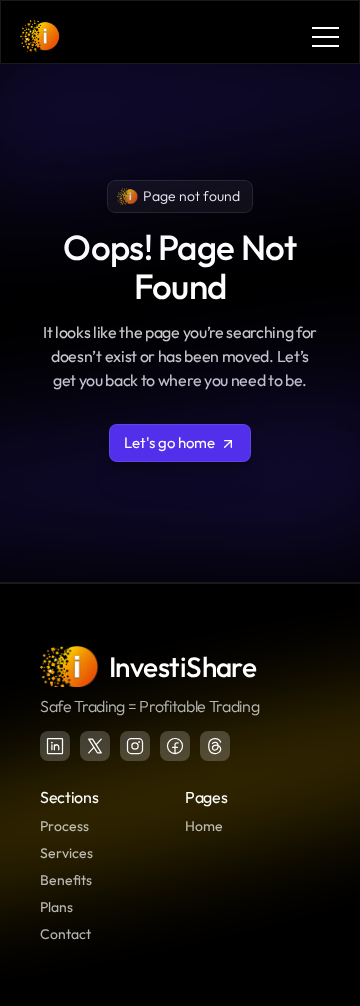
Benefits (66, 880)
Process (64, 826)
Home (204, 826)
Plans (56, 907)
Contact (65, 934)
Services (66, 853)
